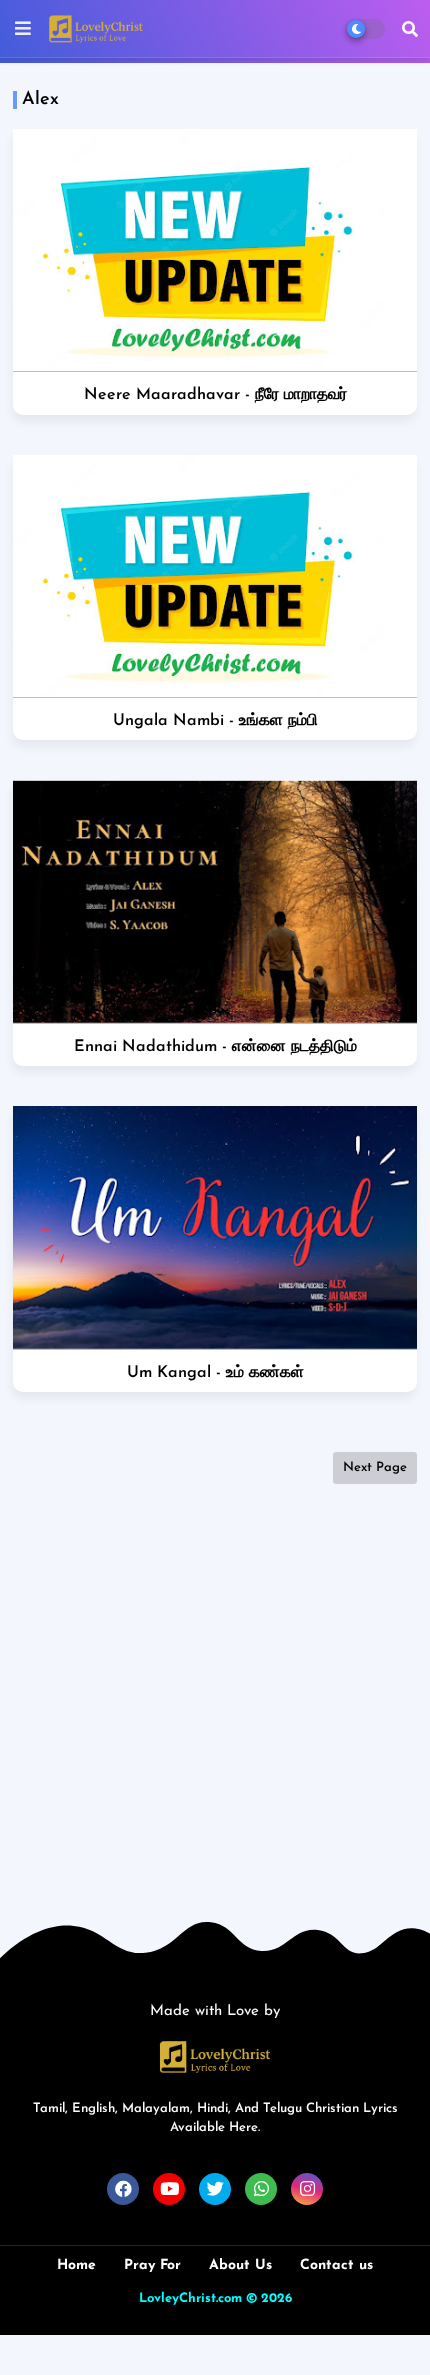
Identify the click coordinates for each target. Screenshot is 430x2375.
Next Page (375, 1467)
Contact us (336, 2265)
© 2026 (269, 2298)
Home (76, 2265)
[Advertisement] (215, 1709)
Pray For (152, 2265)
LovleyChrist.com (190, 2298)
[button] (410, 29)
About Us (240, 2265)
